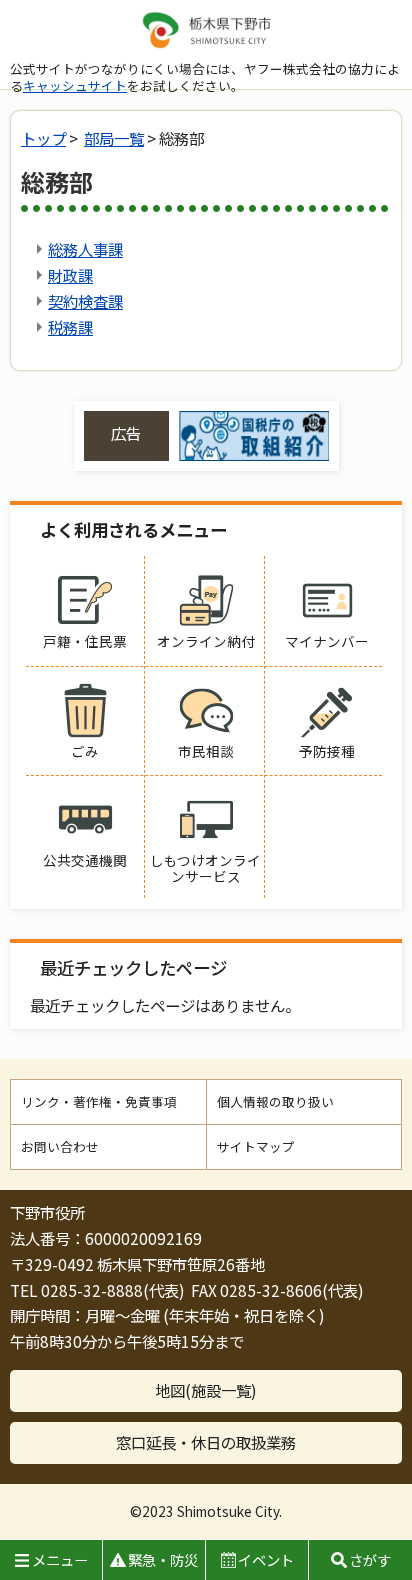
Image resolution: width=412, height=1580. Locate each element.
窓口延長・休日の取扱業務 (206, 1442)
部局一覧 (114, 138)
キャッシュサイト (75, 85)
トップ (43, 138)
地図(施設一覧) (206, 1390)
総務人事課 (85, 249)
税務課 (70, 327)
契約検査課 (85, 301)
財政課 (70, 275)
